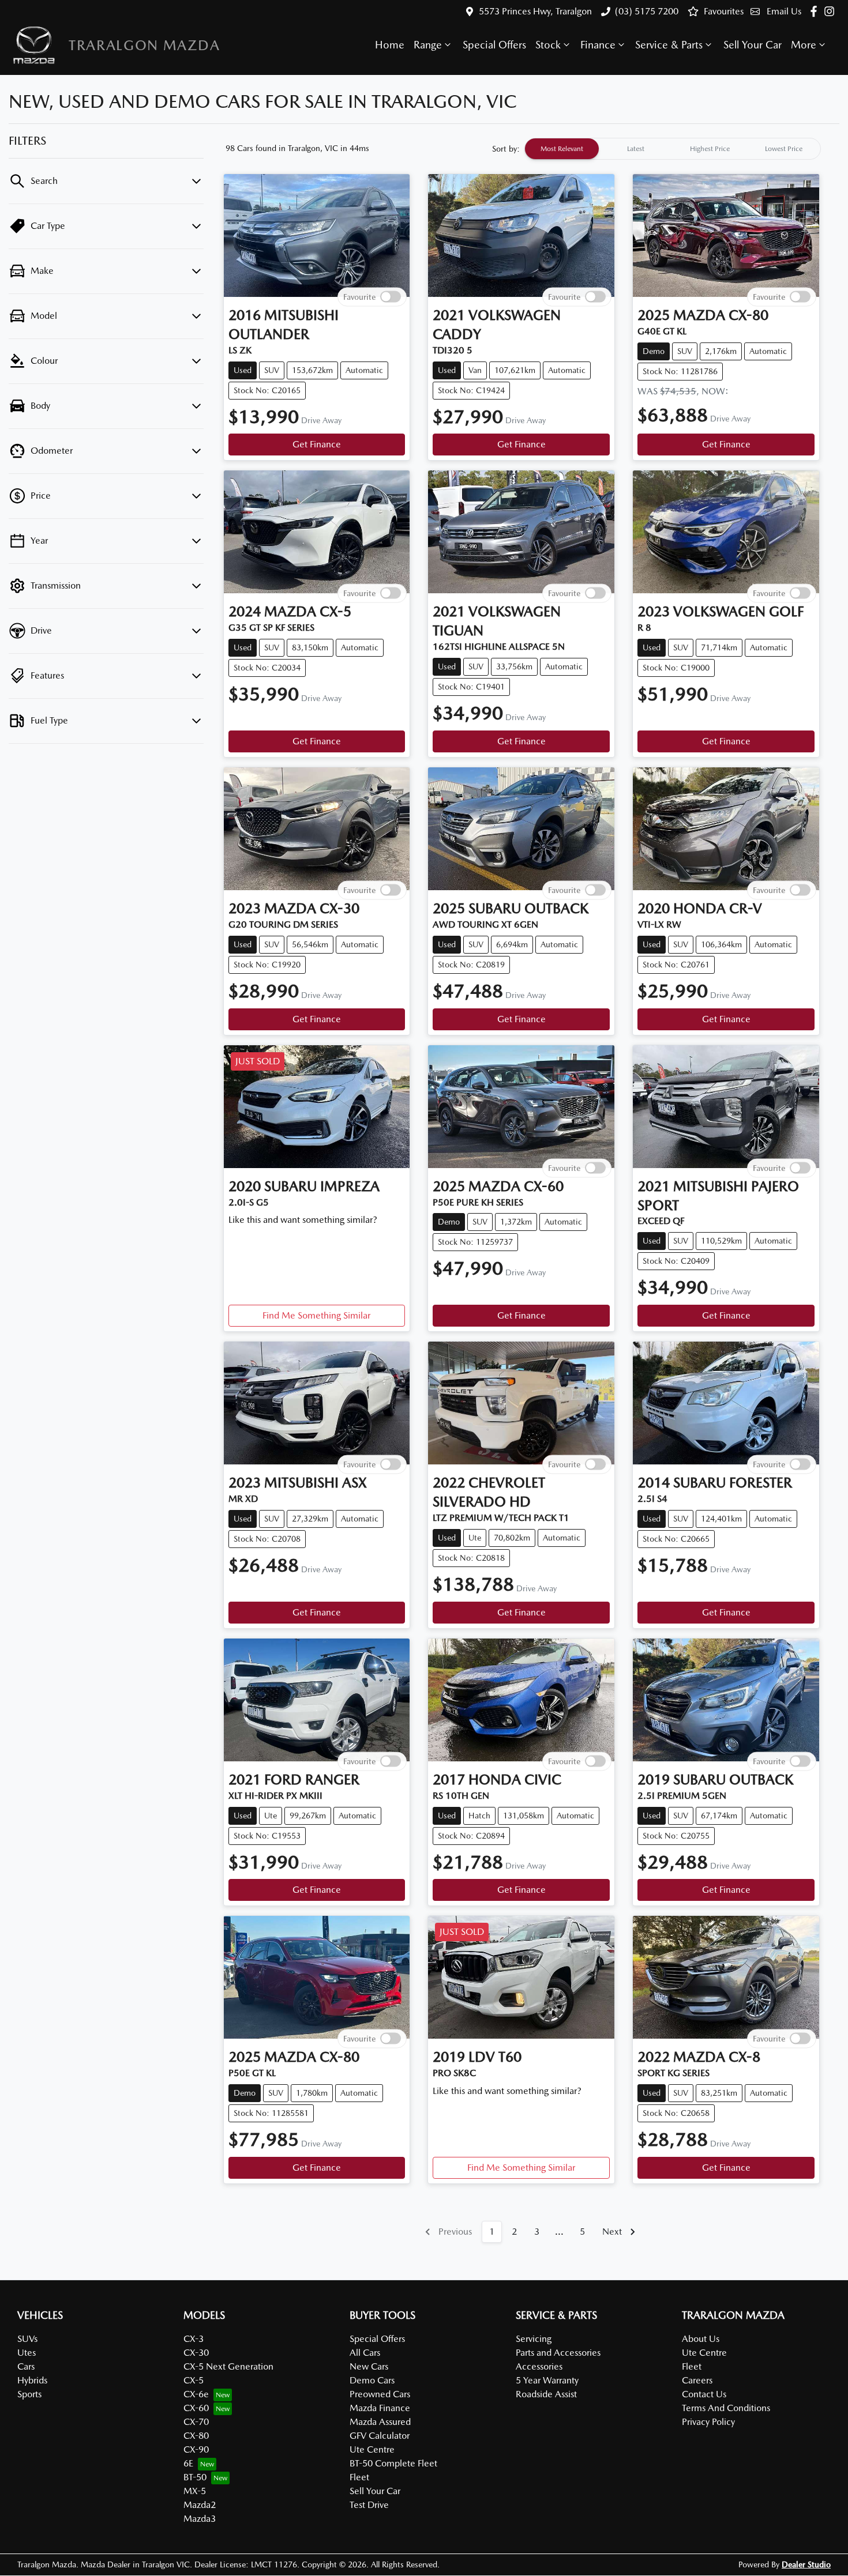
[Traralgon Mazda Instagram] (832, 11)
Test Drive (369, 2505)
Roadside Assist (546, 2394)
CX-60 (196, 2408)
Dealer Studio (806, 2564)
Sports (29, 2394)
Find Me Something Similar (316, 1315)
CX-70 (196, 2422)
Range (428, 45)
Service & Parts (669, 45)
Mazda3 (200, 2519)
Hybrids (32, 2380)
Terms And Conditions (726, 2408)
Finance (598, 45)
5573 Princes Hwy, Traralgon (535, 11)
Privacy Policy (708, 2422)
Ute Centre (372, 2449)
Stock (548, 45)
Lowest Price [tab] (784, 149)
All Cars (365, 2353)
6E (188, 2463)
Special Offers (494, 45)
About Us (701, 2339)
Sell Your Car (753, 45)
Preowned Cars (380, 2394)
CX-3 (194, 2339)
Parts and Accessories (558, 2353)
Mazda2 (200, 2505)
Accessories (539, 2366)
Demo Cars (372, 2380)
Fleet (359, 2477)
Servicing (534, 2339)
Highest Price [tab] (710, 149)
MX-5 (195, 2491)
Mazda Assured (380, 2422)
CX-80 (196, 2436)
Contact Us (704, 2394)
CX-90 (196, 2449)
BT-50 (195, 2477)
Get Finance (317, 444)
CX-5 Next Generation (228, 2366)
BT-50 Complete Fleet (393, 2463)
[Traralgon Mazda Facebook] (816, 11)
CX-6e (196, 2394)
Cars (26, 2366)
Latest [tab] (636, 149)
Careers (697, 2380)
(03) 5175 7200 (647, 11)
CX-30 (196, 2353)
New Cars (369, 2366)
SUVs (27, 2339)
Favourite (359, 296)
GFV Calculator (380, 2436)
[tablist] (673, 149)
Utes (27, 2353)
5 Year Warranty (547, 2380)
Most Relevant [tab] (562, 149)
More (804, 45)
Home (390, 45)
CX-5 (194, 2380)
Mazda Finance (380, 2408)
